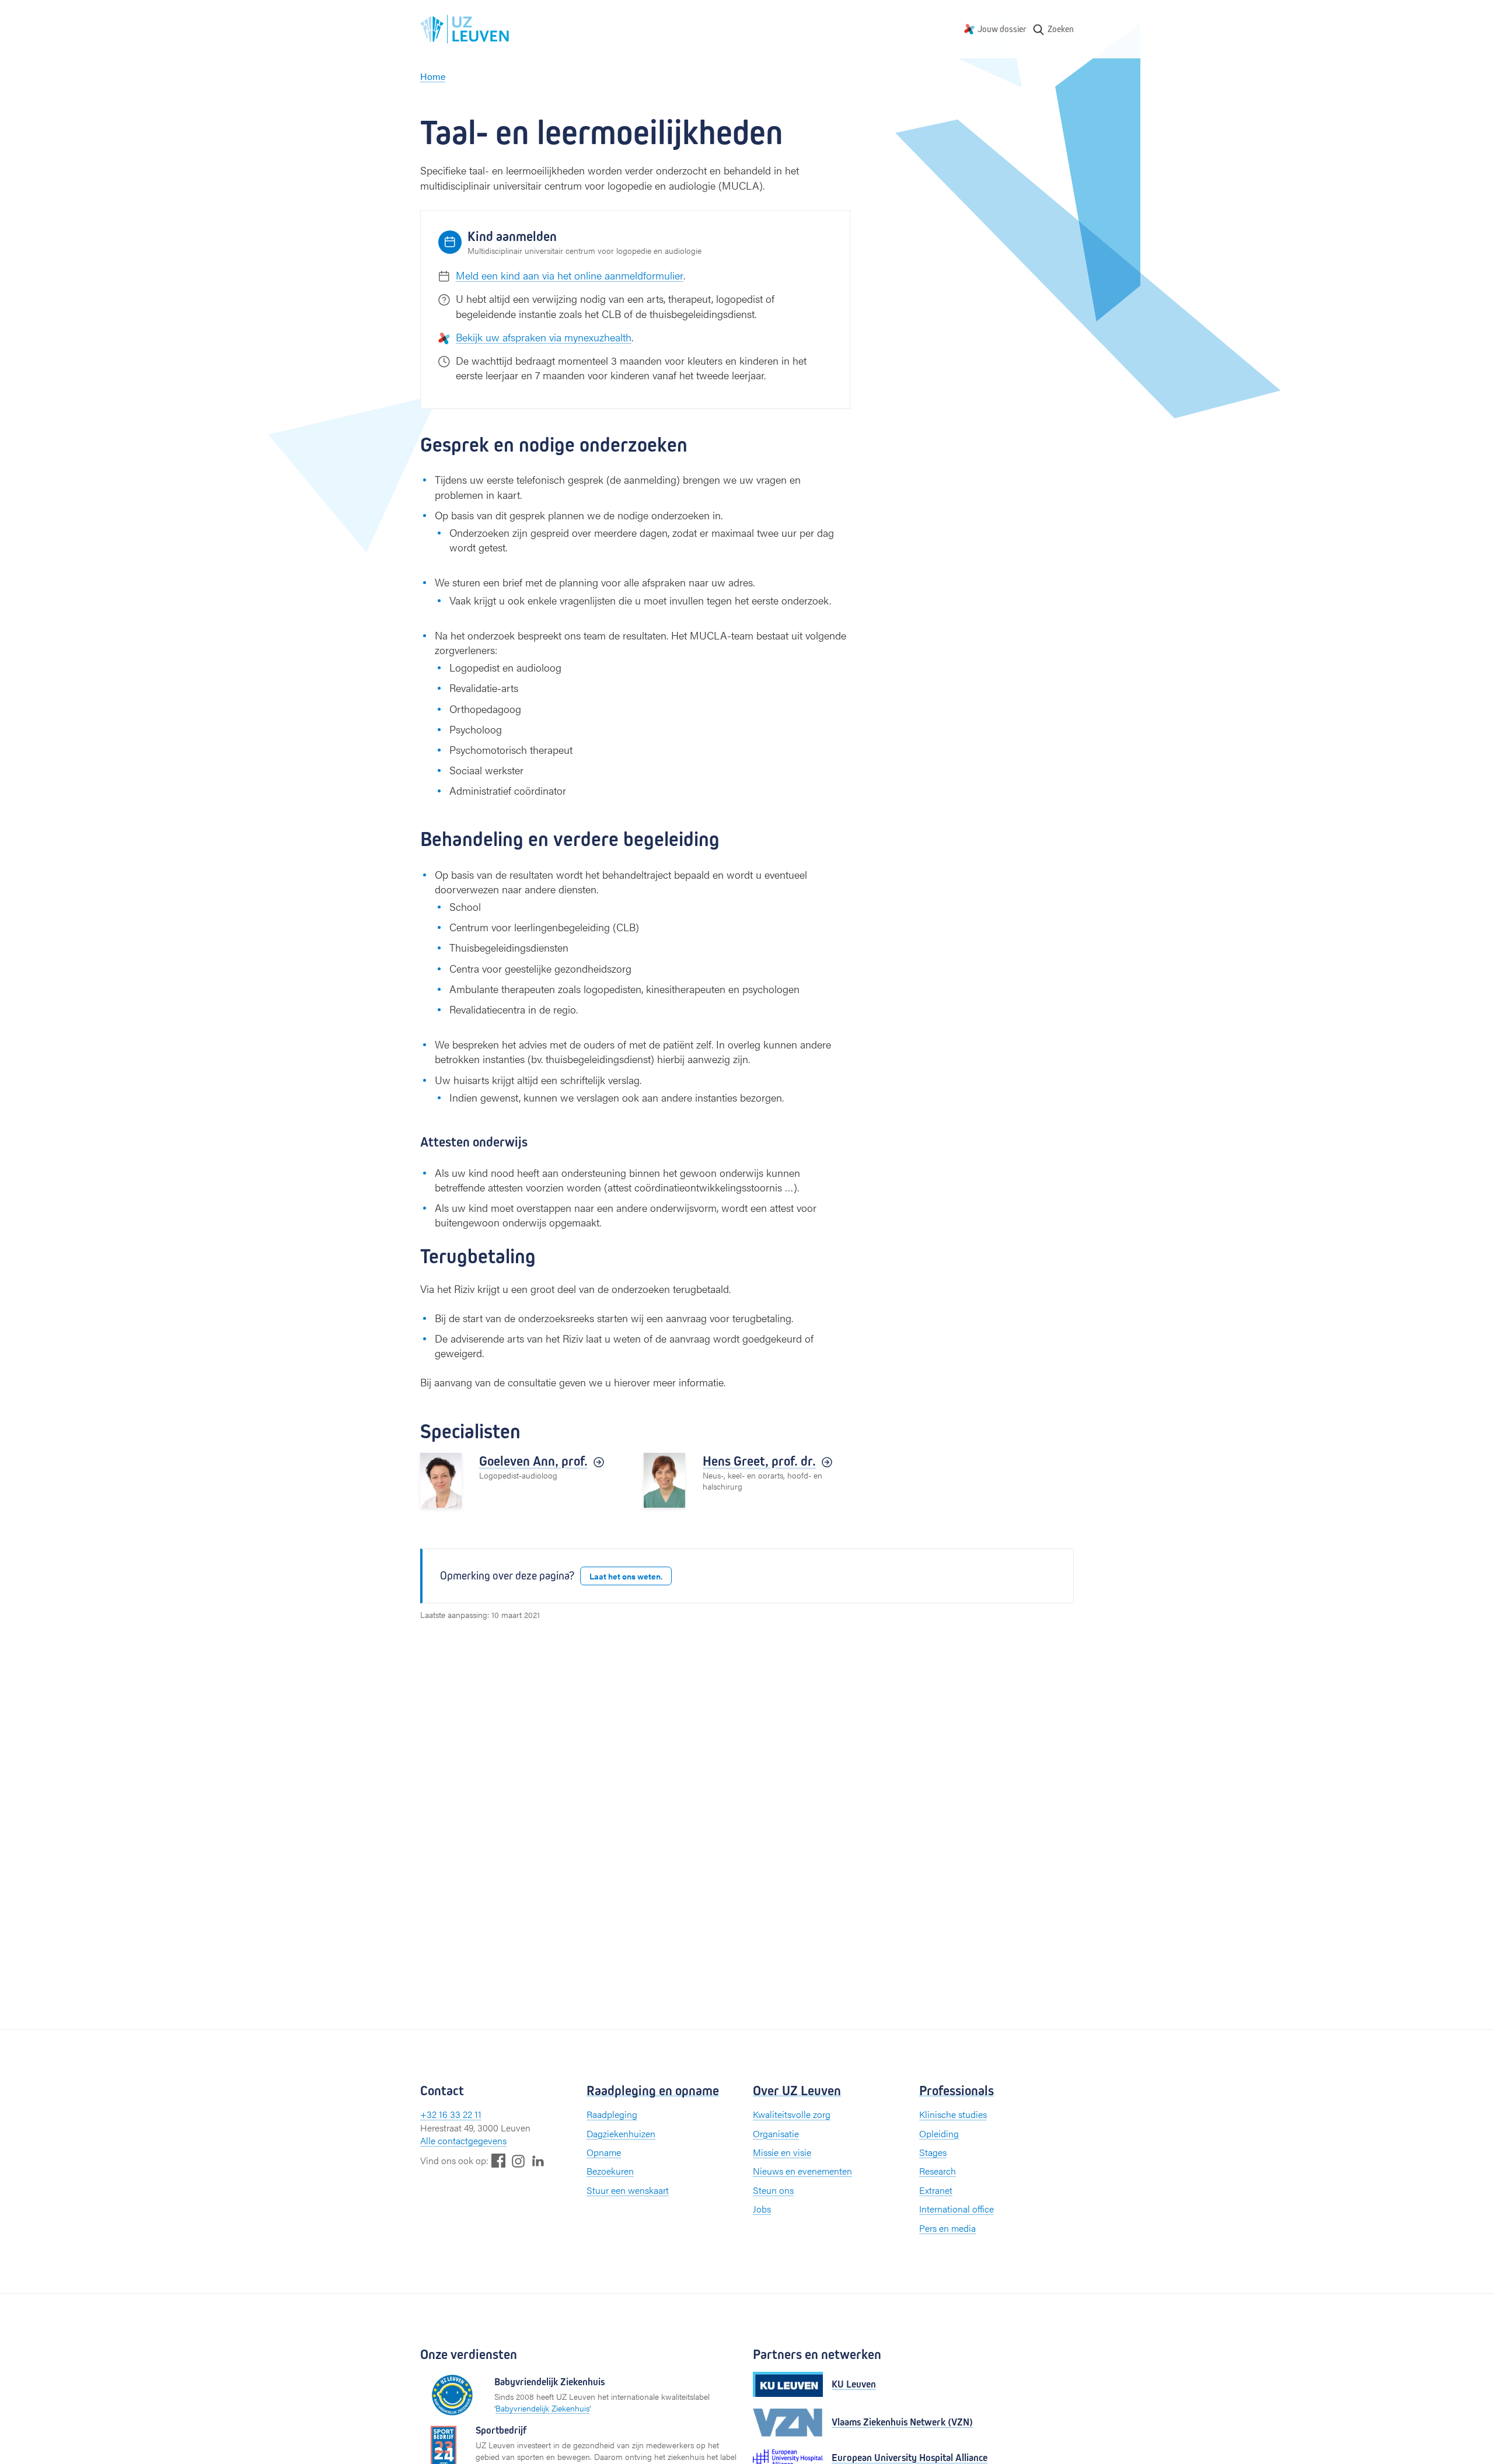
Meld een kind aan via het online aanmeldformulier (570, 275)
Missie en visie (782, 2152)
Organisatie (776, 2133)
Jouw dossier (1002, 29)
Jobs (762, 2209)
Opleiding (939, 2133)
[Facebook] (498, 2160)
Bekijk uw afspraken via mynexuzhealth (544, 337)
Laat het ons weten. (626, 1576)
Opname (604, 2152)
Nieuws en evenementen (802, 2171)
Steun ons (773, 2190)
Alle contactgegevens (463, 2140)
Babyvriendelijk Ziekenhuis (542, 2408)
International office (957, 2209)
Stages (933, 2152)
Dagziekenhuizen (621, 2133)
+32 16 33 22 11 (451, 2114)
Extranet (936, 2190)
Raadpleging (612, 2114)
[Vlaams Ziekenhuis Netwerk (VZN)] (788, 2423)
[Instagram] (518, 2161)
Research (938, 2171)
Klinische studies (953, 2114)
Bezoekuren (610, 2171)
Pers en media (947, 2228)
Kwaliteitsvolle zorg (792, 2114)
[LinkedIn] (538, 2160)
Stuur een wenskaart (628, 2190)
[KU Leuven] (788, 2384)
